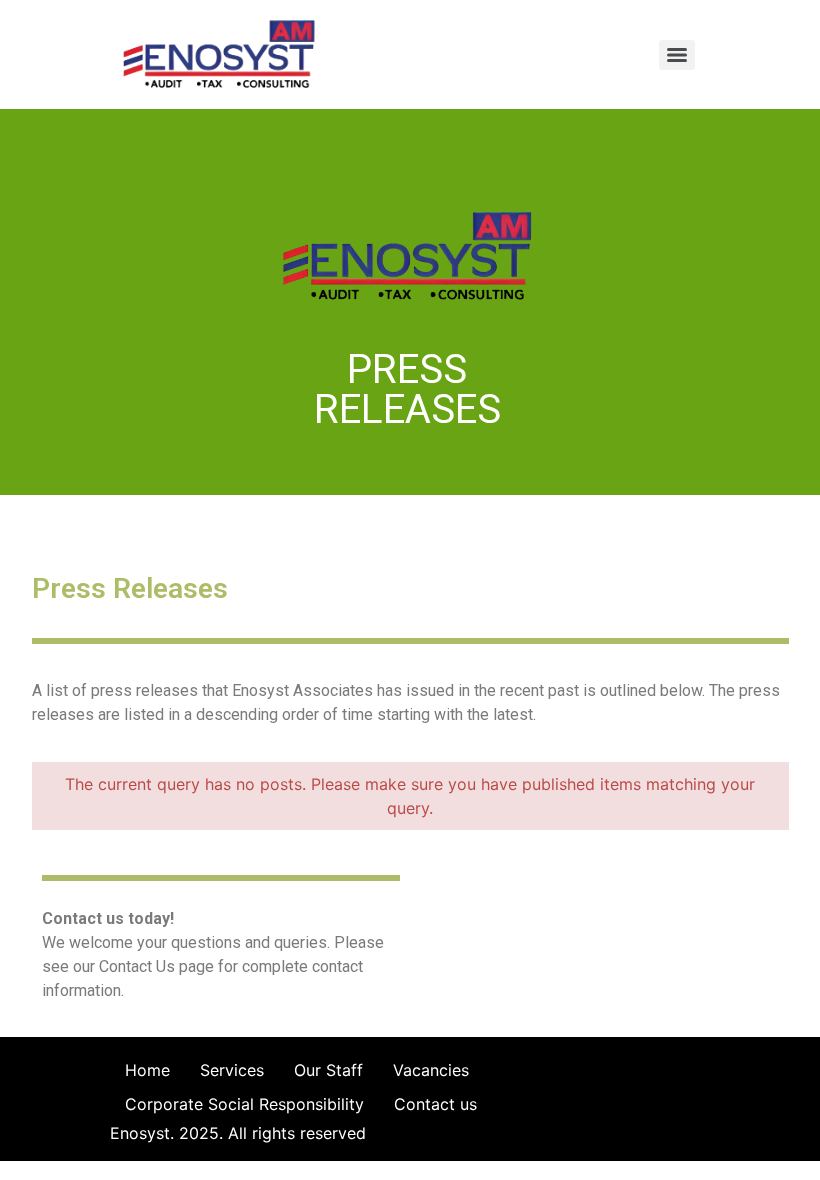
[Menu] (677, 55)
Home (147, 1070)
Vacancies (431, 1070)
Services (232, 1070)
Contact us (435, 1104)
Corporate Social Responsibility (244, 1104)
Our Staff (328, 1070)
